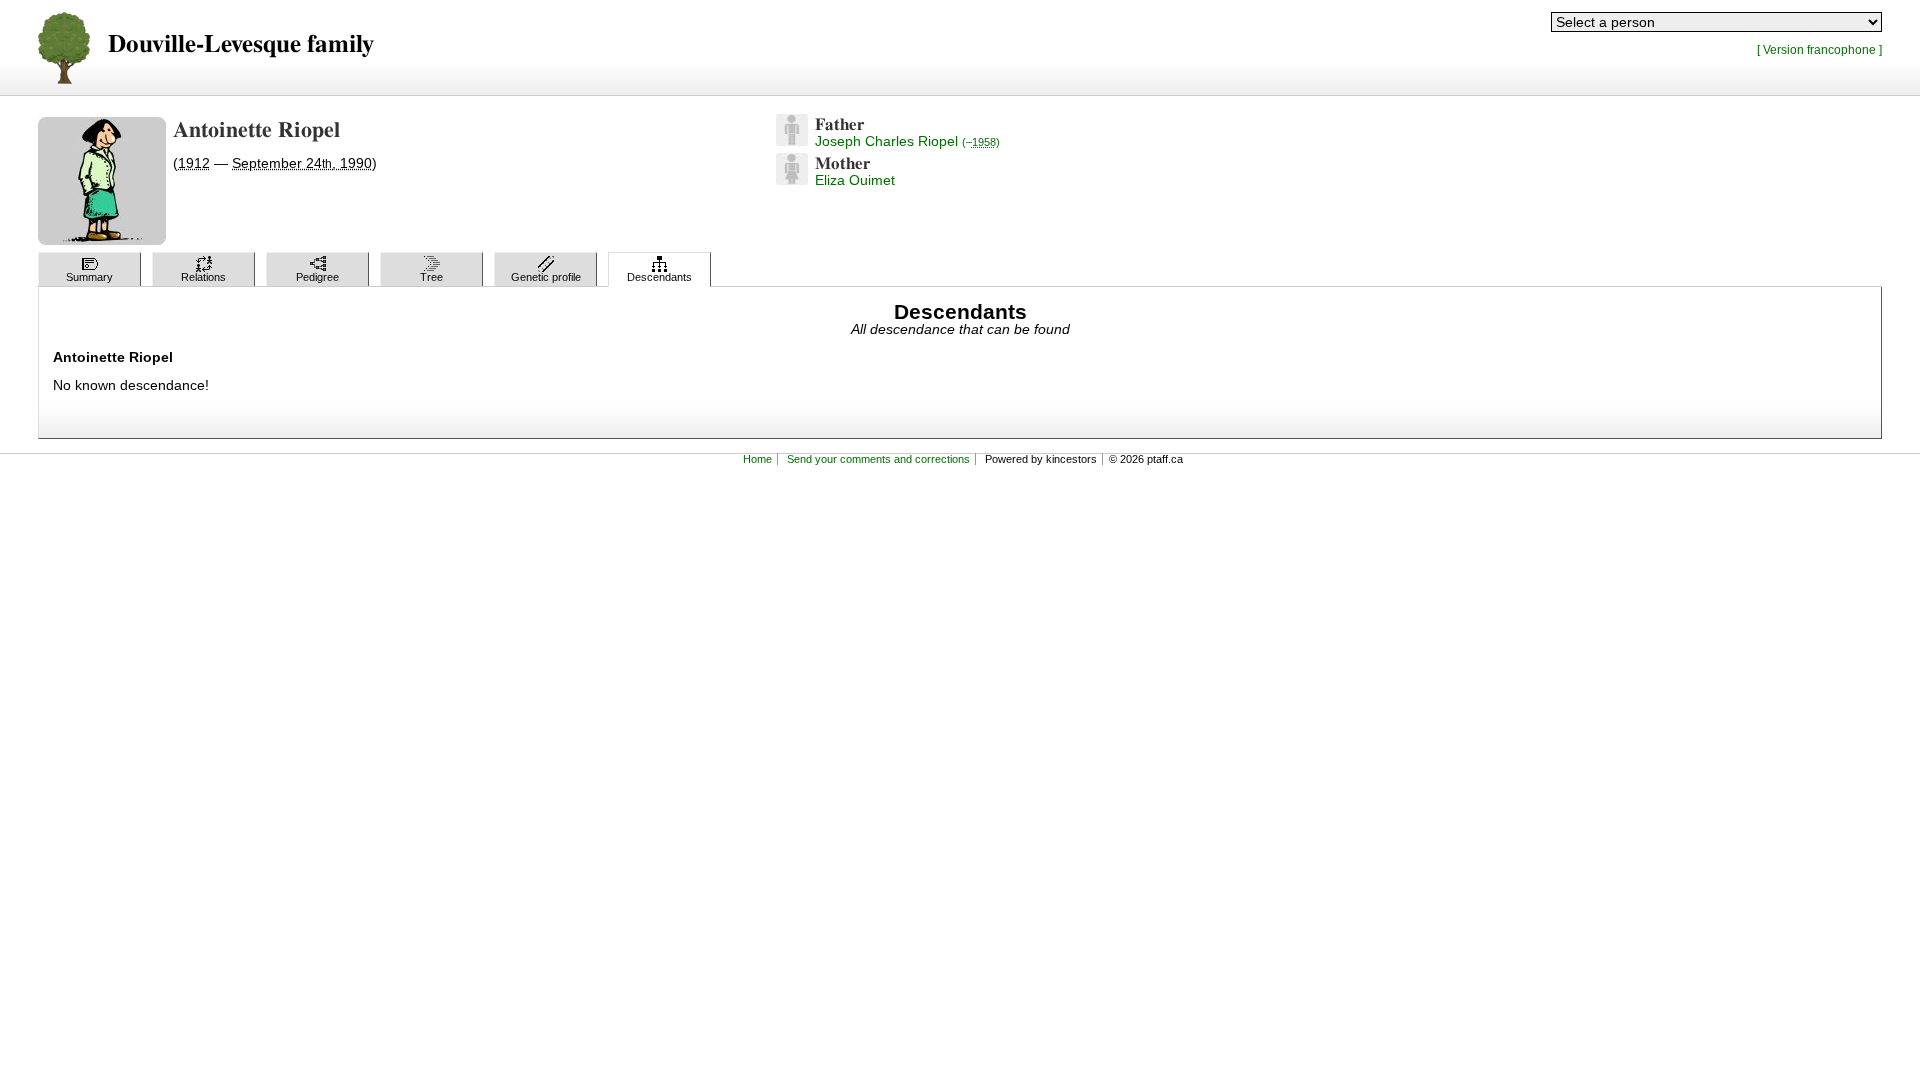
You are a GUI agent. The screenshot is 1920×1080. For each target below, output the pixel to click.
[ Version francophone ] (1819, 49)
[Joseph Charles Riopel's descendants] (792, 141)
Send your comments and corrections (878, 459)
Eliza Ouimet (855, 180)
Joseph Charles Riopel (907, 141)
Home (757, 459)
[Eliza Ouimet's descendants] (792, 180)
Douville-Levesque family (241, 44)
